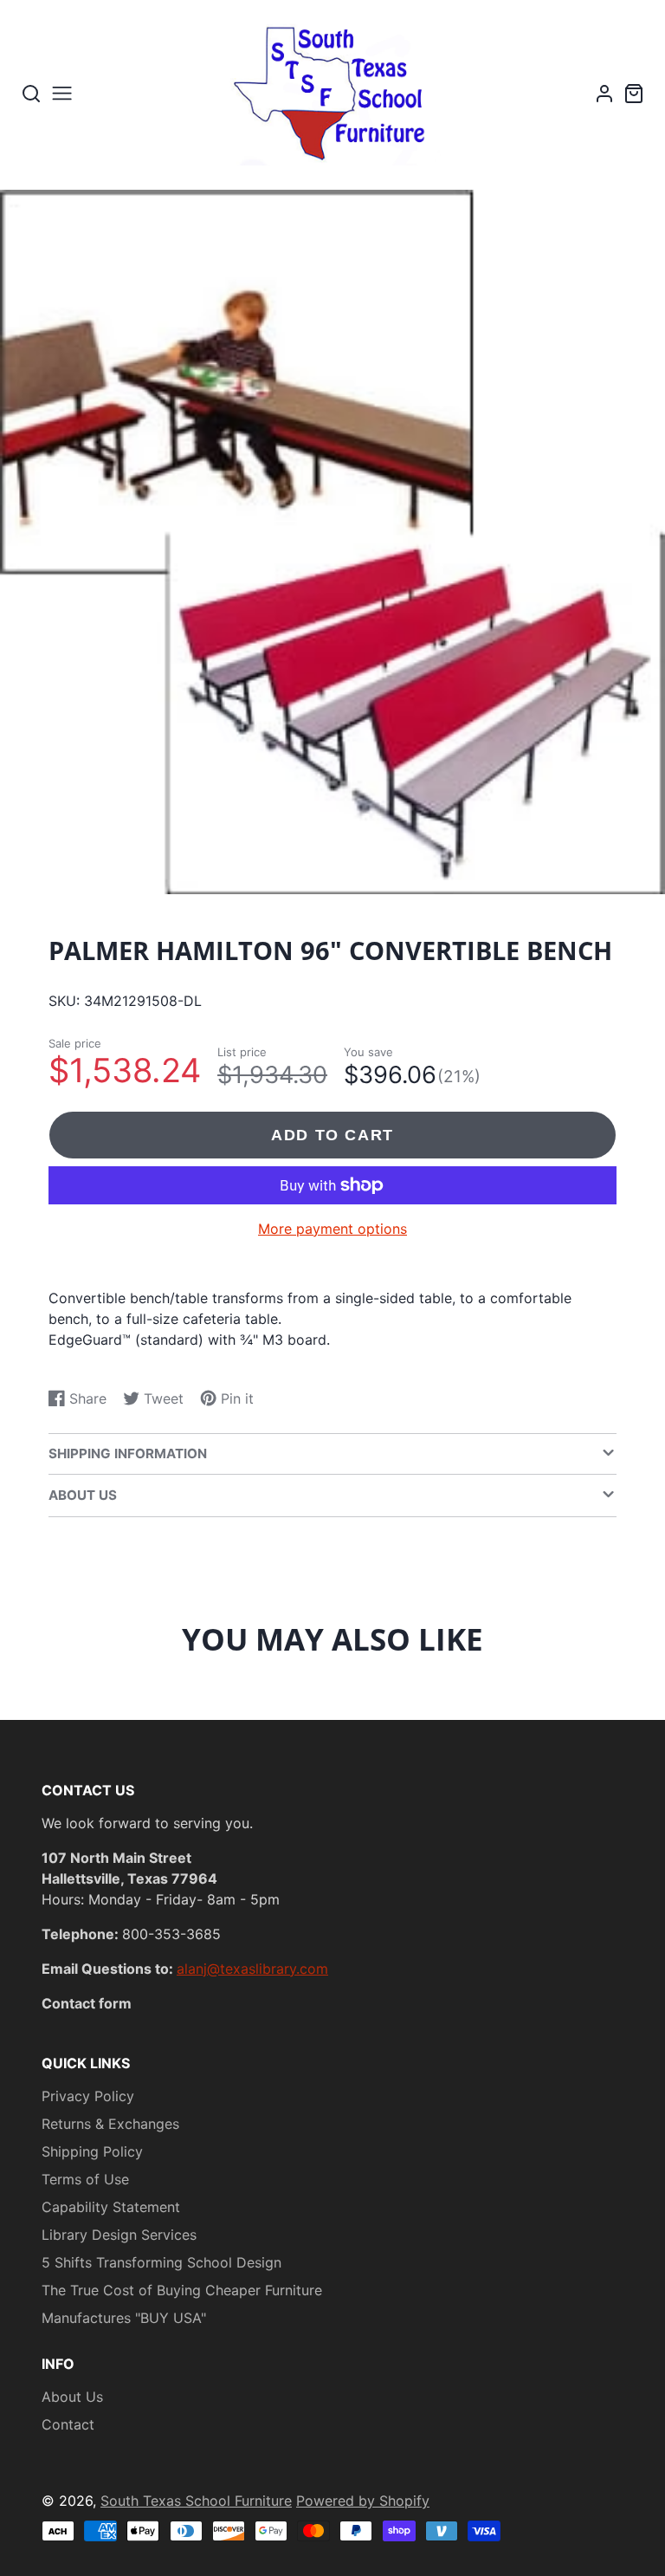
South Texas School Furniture (196, 2501)
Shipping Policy (92, 2151)
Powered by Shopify (363, 2501)
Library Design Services (119, 2235)
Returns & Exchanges (110, 2124)
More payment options (332, 1229)
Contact (68, 2424)
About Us (72, 2397)
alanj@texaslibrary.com (252, 1969)
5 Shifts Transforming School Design (161, 2262)
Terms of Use (85, 2179)
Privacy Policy (88, 2096)
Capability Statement (111, 2207)
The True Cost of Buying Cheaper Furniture (182, 2290)
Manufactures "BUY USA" (124, 2318)
